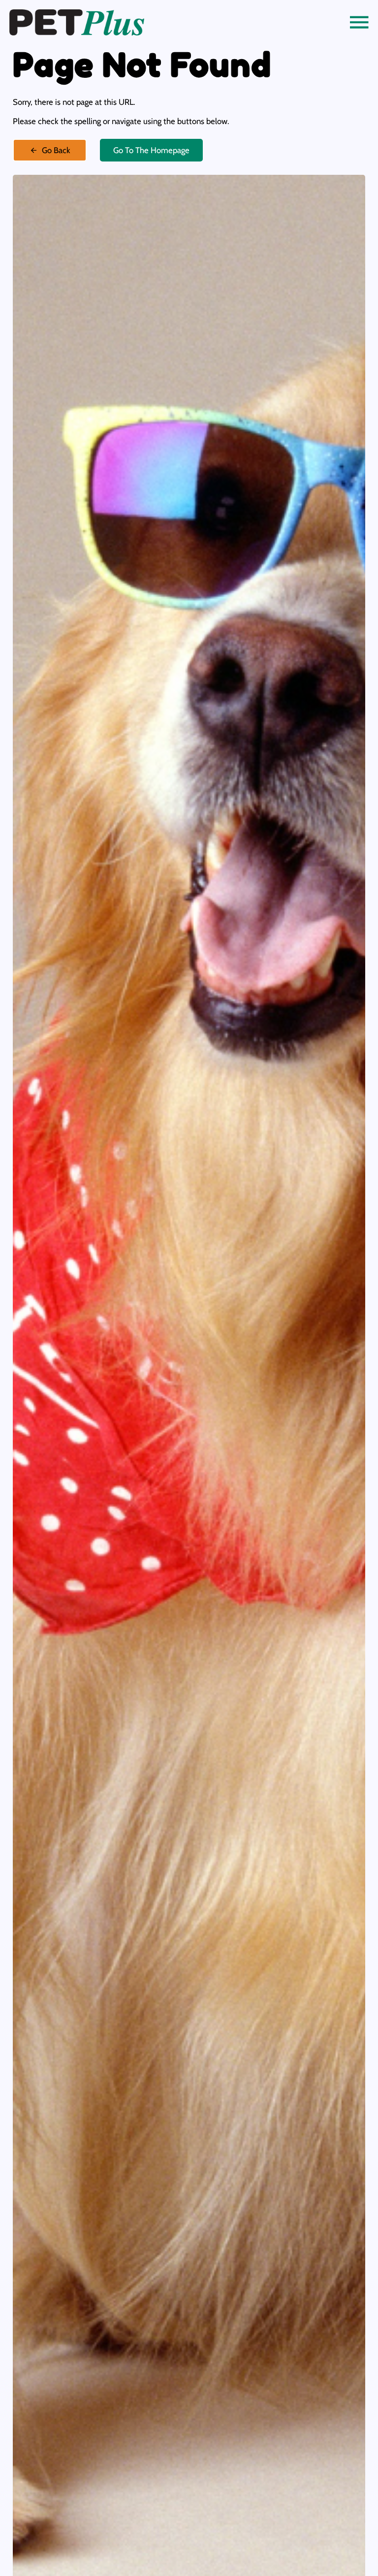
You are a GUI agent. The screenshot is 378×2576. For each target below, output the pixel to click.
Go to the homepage (151, 150)
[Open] (359, 22)
